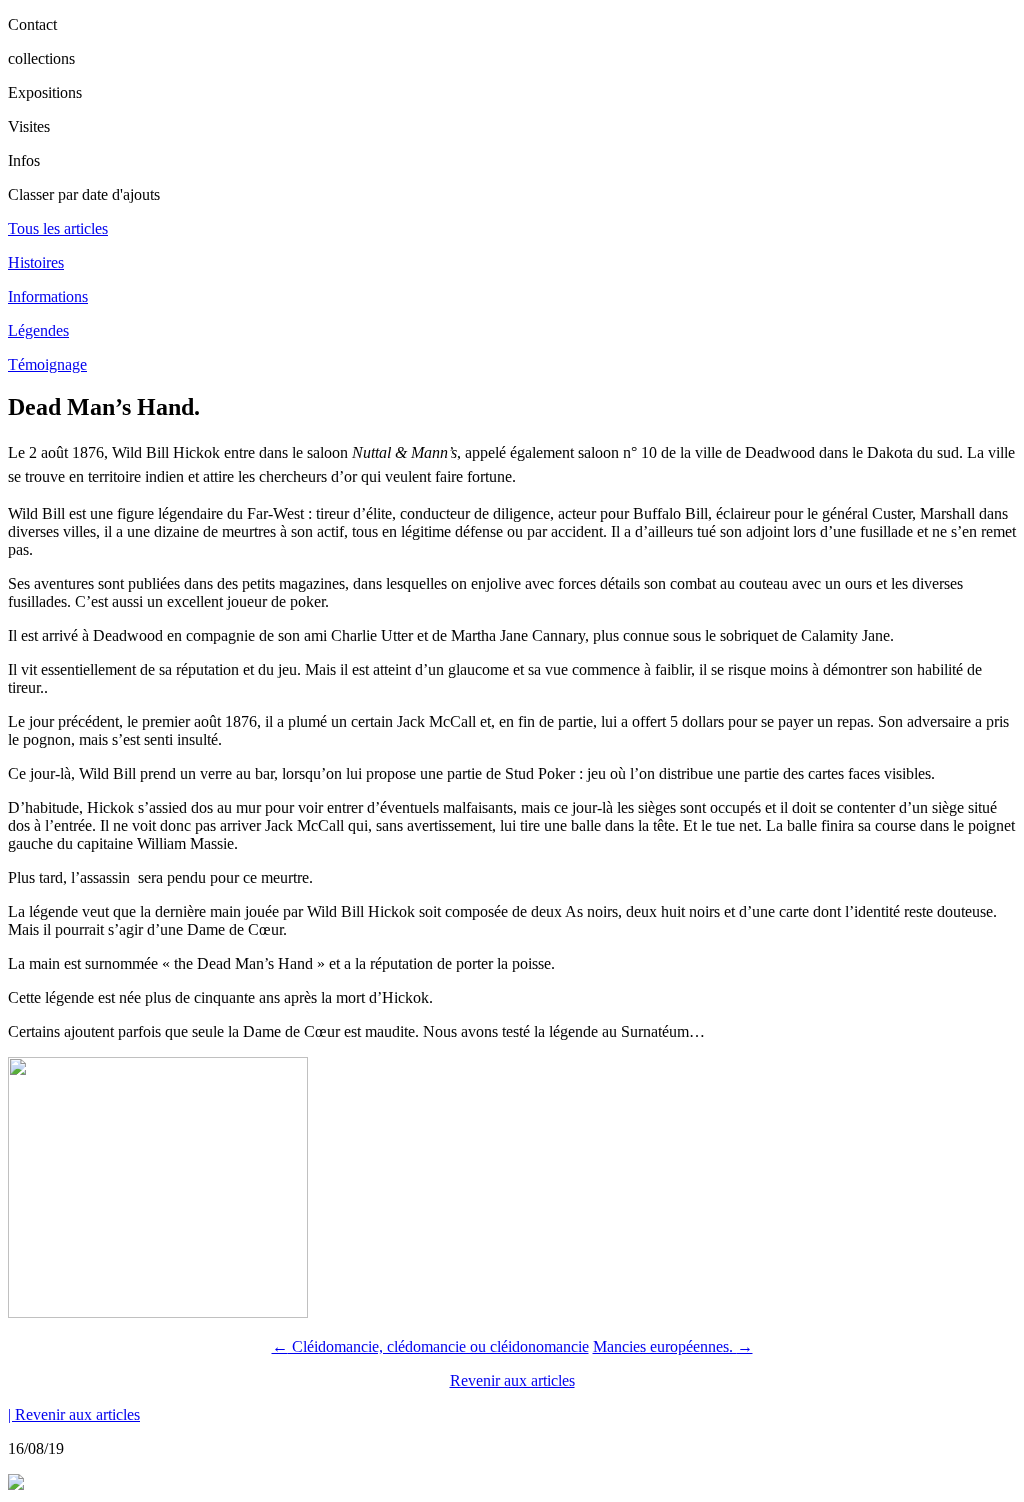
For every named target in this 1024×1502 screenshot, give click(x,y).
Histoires (36, 262)
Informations (48, 296)
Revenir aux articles (512, 1380)
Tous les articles (58, 228)
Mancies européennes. (673, 1346)
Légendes (38, 330)
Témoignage (47, 364)
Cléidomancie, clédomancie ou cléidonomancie (430, 1346)
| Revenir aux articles (74, 1414)
